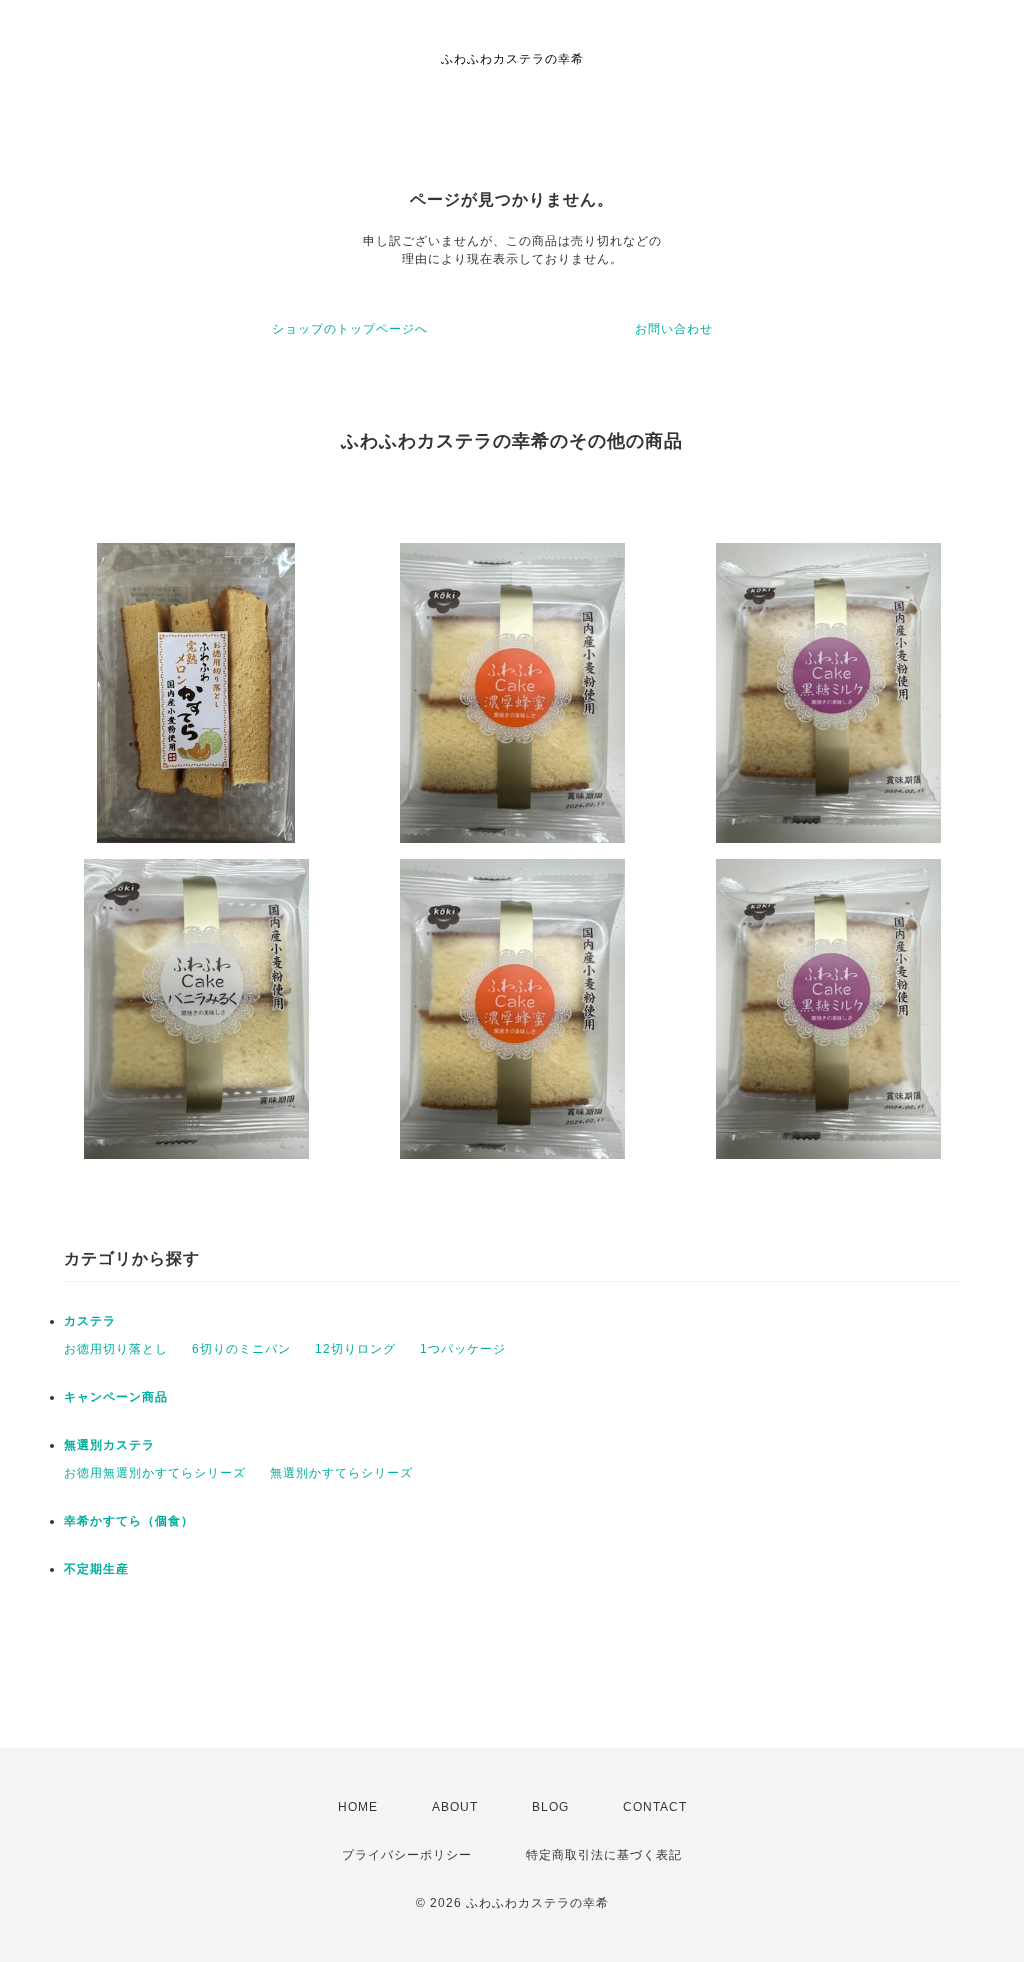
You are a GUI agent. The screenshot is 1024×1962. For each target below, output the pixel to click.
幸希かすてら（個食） (129, 1521)
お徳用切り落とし (116, 1349)
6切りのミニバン (241, 1349)
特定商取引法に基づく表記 (604, 1855)
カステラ (90, 1321)
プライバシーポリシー (407, 1855)
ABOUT (455, 1807)
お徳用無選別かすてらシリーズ (155, 1473)
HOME (358, 1807)
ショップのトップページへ (350, 329)
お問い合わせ (674, 329)
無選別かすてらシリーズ (341, 1473)
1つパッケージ (463, 1349)
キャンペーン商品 (116, 1397)
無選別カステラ (109, 1445)
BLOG (550, 1807)
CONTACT (655, 1807)
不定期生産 (96, 1569)
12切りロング (355, 1349)
